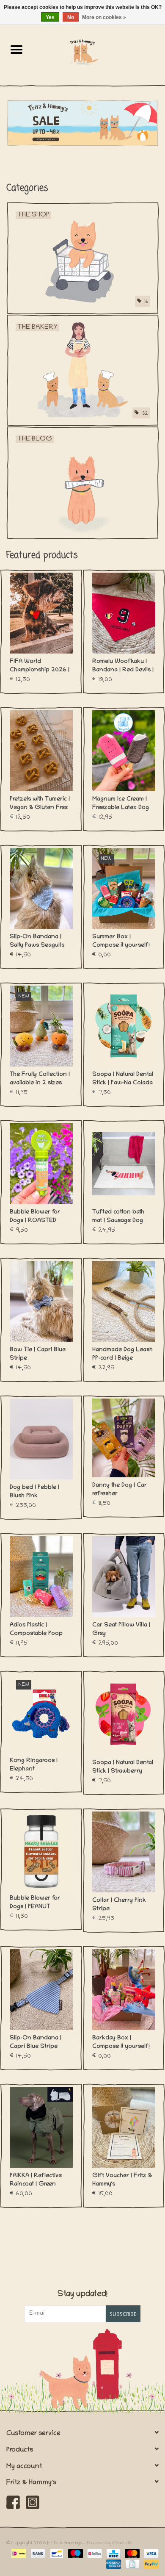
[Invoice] (132, 2564)
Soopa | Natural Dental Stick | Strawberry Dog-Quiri (123, 1768)
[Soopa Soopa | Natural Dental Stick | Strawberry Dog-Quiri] (124, 1714)
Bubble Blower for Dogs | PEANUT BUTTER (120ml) (35, 1903)
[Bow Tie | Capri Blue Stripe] (41, 1301)
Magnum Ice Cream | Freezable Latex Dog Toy (121, 804)
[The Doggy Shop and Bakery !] (99, 52)
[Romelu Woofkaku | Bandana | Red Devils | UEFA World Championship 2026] (124, 613)
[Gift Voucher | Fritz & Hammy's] (124, 2127)
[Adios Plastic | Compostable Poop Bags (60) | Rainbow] (41, 1577)
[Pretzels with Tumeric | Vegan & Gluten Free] (41, 751)
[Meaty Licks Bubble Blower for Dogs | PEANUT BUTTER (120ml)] (41, 1851)
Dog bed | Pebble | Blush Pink (34, 1492)
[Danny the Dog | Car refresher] (124, 1438)
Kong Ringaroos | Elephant (34, 1765)
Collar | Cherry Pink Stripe (119, 1905)
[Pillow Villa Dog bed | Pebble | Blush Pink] (41, 1439)
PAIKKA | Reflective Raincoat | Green (36, 2180)
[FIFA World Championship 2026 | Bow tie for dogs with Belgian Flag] (41, 613)
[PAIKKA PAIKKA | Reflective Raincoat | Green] (41, 2127)
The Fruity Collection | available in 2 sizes (40, 1079)
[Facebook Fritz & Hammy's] (13, 2502)
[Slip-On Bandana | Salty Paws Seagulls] (41, 888)
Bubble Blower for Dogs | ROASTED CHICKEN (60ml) (35, 1217)
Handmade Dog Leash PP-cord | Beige (122, 1354)
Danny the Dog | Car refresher (120, 1490)
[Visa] (150, 2554)
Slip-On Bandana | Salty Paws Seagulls (37, 941)
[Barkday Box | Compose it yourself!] (124, 1990)
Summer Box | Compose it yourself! (121, 941)
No (71, 17)
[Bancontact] (56, 2554)
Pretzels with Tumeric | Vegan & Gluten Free (40, 804)
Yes (50, 17)
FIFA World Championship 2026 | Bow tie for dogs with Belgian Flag (40, 667)
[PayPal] (150, 2564)
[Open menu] (16, 49)
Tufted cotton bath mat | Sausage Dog (118, 1217)
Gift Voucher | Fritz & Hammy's (122, 2180)
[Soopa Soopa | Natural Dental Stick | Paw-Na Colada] (124, 1026)
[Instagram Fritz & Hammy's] (33, 2502)
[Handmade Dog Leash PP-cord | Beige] (124, 1301)
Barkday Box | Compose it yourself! (121, 2043)
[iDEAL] (18, 2554)
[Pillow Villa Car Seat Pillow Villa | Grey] (124, 1577)
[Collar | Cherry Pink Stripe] (124, 1852)
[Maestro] (75, 2554)
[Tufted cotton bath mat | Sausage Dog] (124, 1164)
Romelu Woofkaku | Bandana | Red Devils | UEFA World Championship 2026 (123, 667)
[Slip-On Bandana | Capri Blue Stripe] (41, 1990)
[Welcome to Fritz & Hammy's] (82, 123)
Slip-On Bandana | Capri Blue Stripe (36, 2043)
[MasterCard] (131, 2554)
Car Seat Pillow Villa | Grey (121, 1630)
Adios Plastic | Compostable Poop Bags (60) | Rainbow (38, 1630)
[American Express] (113, 2564)
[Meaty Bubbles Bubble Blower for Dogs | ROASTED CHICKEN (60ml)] (41, 1164)
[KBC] (113, 2554)
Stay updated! (82, 2295)
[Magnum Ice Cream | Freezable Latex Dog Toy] (124, 751)
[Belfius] (93, 2554)
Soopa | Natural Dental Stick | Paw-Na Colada (123, 1079)
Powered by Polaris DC (110, 2543)
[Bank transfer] (37, 2554)
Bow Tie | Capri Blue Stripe (38, 1354)
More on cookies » (104, 17)
